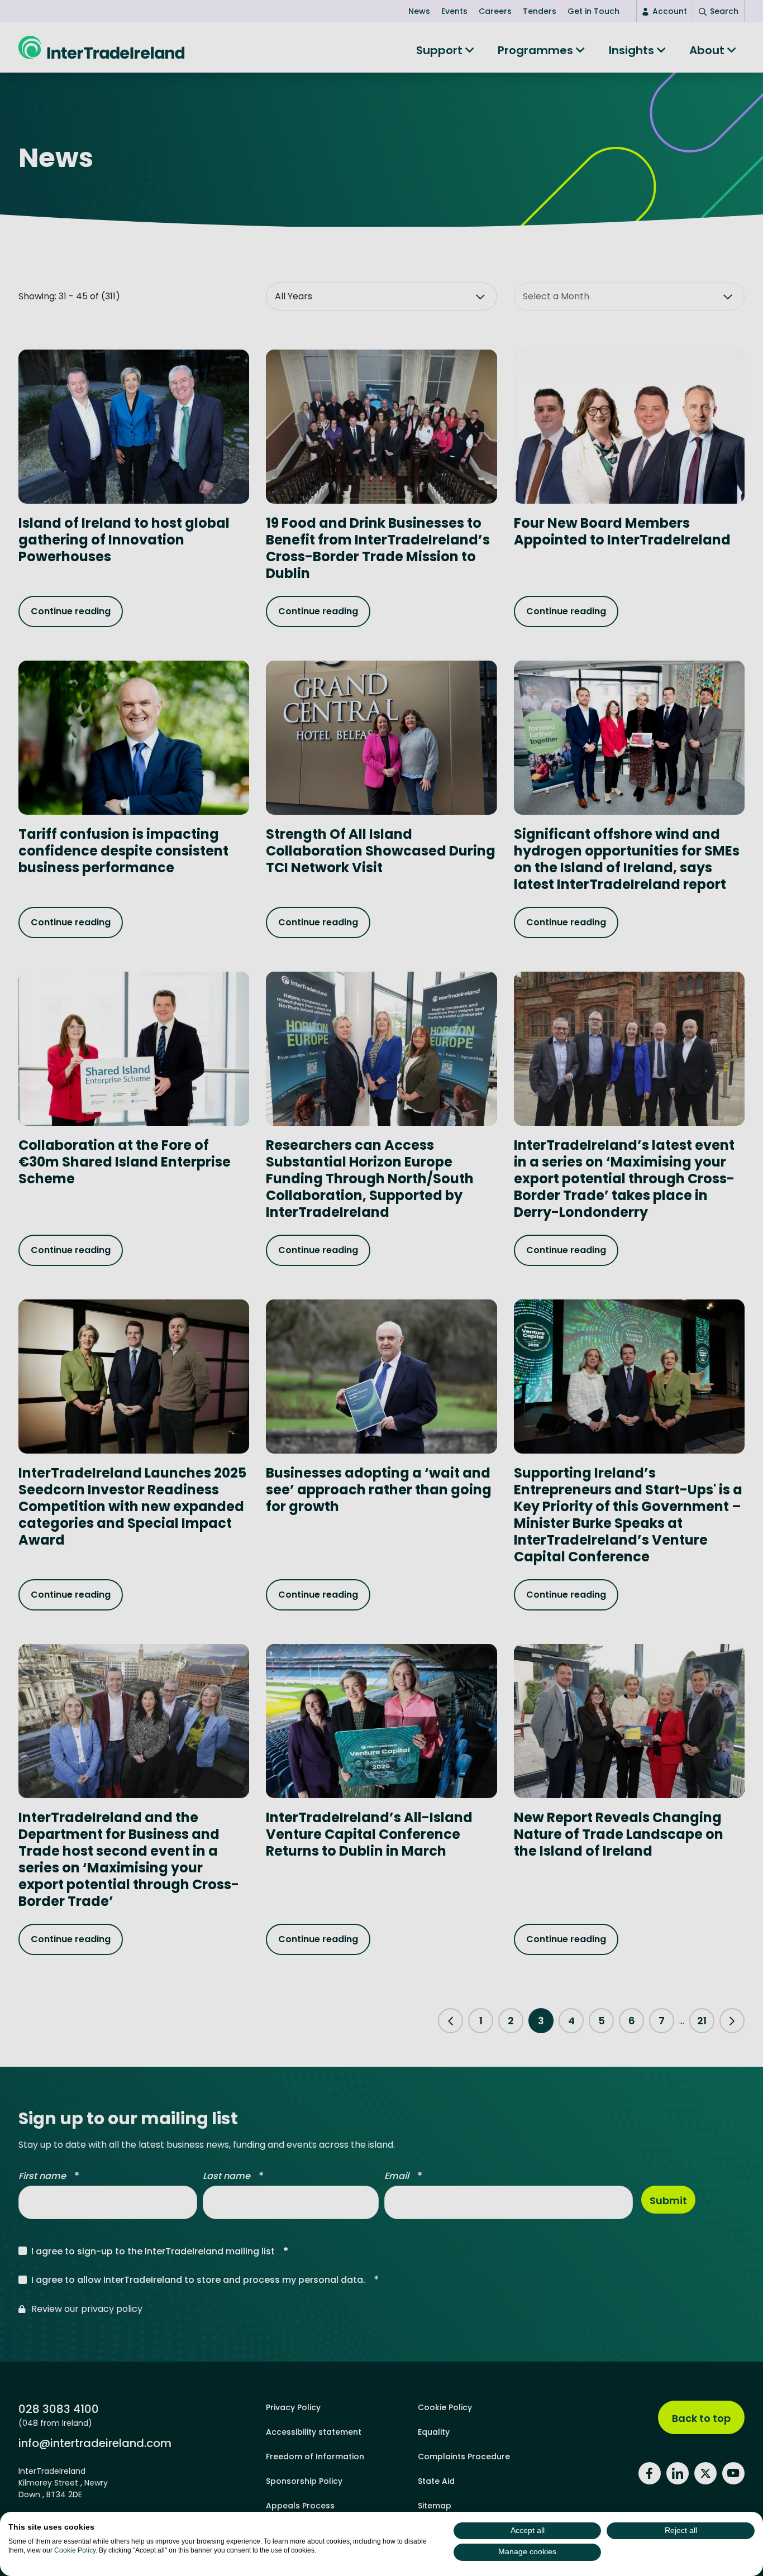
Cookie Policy (75, 2550)
